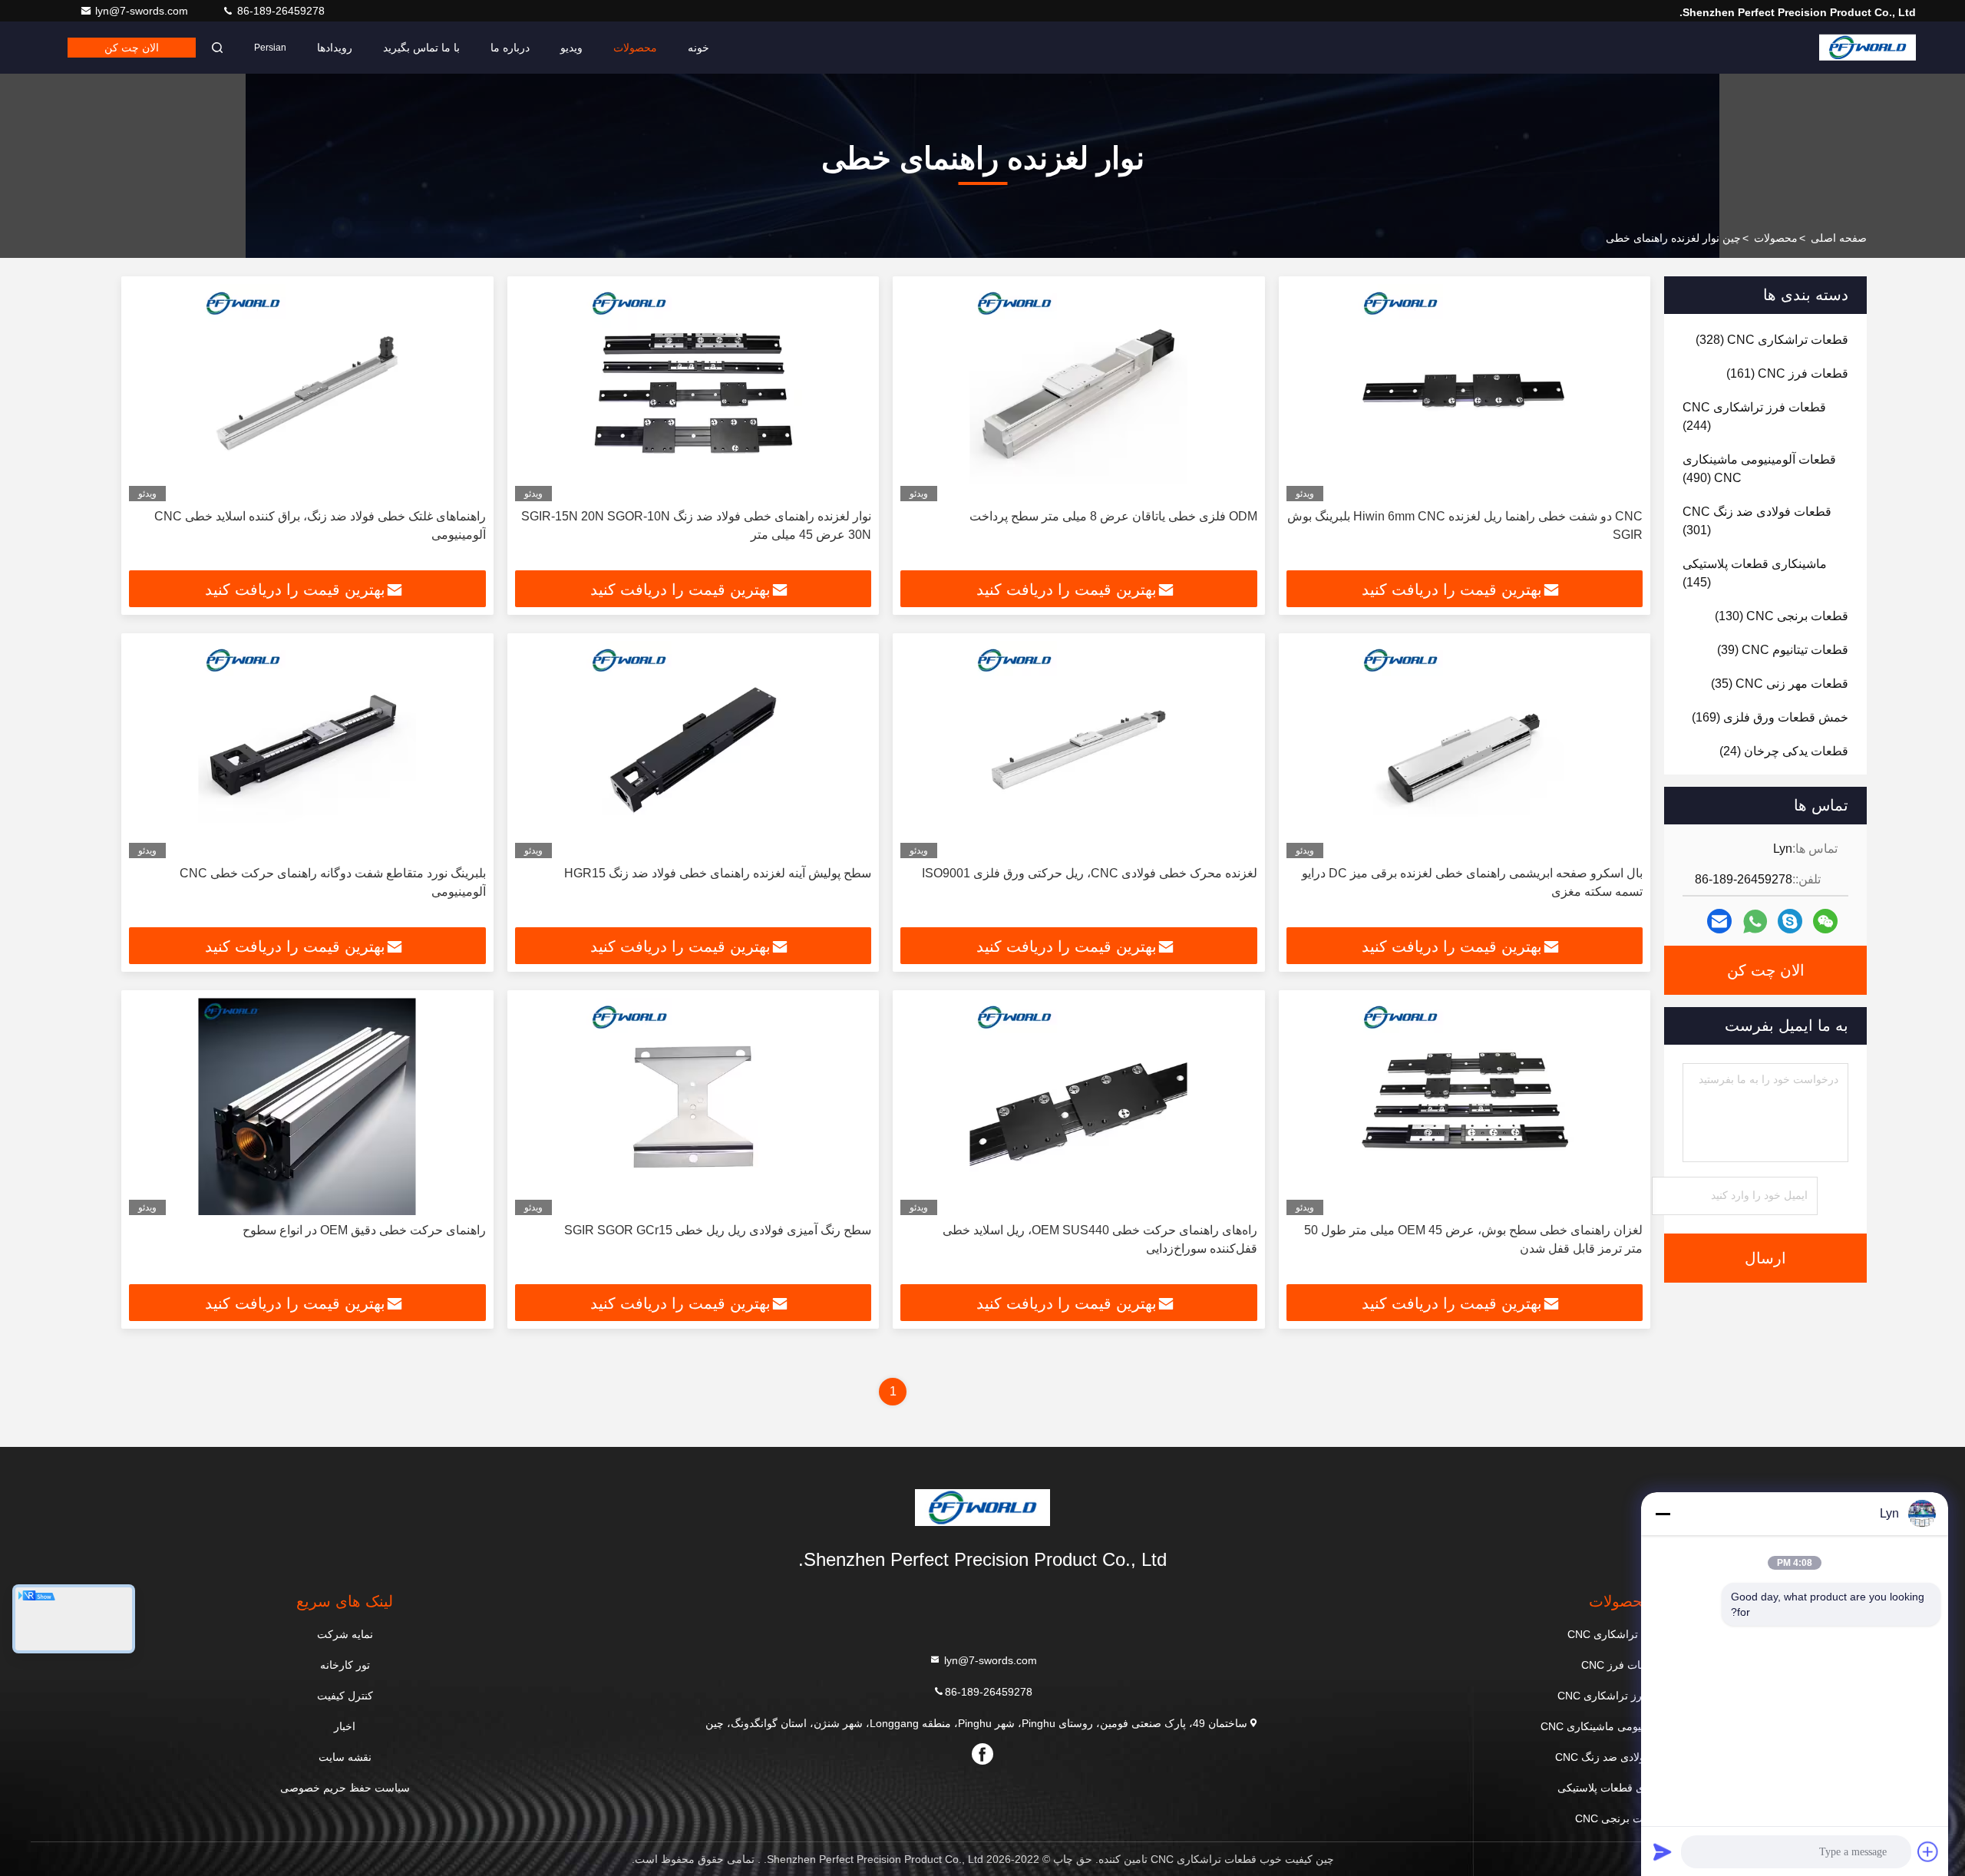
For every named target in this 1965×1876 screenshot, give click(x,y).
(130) (1782, 616)
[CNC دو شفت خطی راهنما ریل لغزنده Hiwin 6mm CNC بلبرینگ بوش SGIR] (1465, 393)
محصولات (635, 48)
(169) (1770, 717)
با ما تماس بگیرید (421, 48)
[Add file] (1928, 1851)
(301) (1757, 521)
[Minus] (1663, 1514)
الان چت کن (132, 48)
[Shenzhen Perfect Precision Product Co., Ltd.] (1868, 48)
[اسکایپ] (1790, 921)
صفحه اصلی (1839, 238)
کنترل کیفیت (345, 1696)
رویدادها (335, 48)
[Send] (1663, 1851)
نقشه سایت (345, 1757)
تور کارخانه (345, 1665)
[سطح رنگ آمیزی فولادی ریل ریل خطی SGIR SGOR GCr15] (694, 1106)
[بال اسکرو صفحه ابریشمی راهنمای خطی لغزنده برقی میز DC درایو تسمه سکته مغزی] (1465, 750)
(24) (1784, 751)
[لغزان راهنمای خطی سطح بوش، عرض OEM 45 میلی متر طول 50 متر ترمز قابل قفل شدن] (1465, 1106)
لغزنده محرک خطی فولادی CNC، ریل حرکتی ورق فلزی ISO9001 (1090, 873)
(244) (1754, 416)
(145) (1755, 573)
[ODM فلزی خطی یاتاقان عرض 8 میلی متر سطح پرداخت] (1079, 393)
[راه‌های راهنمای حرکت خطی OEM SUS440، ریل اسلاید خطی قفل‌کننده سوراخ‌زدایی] (1079, 1106)
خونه (698, 48)
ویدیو (571, 48)
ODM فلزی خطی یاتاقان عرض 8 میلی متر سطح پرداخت (1113, 516)
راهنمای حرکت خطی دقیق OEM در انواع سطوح (364, 1230)
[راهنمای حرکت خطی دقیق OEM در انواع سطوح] (307, 1106)
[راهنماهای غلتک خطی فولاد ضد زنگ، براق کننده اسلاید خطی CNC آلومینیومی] (307, 393)
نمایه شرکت (345, 1634)
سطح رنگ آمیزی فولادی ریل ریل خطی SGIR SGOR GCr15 (718, 1230)
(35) (1780, 684)
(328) (1772, 340)
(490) (1759, 469)
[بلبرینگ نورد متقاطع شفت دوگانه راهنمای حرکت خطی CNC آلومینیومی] (307, 750)
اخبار (345, 1726)
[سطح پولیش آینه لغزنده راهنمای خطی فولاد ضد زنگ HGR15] (694, 750)
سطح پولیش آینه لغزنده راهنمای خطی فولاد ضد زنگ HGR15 (718, 873)
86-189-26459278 (279, 11)
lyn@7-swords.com (143, 11)
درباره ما (510, 48)
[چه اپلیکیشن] (1755, 921)
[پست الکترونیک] (1719, 921)
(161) (1787, 373)
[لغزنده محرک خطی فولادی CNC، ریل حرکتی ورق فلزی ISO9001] (1079, 750)
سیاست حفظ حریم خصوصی (345, 1788)
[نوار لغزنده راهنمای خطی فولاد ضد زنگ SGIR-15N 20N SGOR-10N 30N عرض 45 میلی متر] (694, 393)
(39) (1783, 650)
